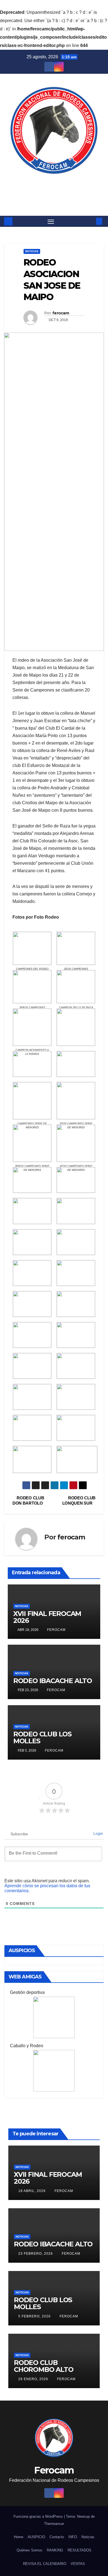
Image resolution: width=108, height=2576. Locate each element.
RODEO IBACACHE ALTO (53, 1681)
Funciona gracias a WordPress (39, 2516)
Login (98, 1833)
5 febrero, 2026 (35, 2316)
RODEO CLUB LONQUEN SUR (79, 1500)
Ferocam (54, 186)
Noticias (32, 251)
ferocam (61, 313)
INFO (73, 2537)
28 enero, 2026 (34, 2379)
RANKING (55, 2550)
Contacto (57, 2537)
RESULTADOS (79, 2550)
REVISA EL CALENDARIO (45, 2564)
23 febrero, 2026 (36, 2254)
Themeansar (54, 2524)
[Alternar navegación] (51, 221)
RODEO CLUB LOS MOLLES (42, 1738)
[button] (91, 221)
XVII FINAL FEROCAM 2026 (47, 1617)
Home (19, 2537)
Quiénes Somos (29, 2550)
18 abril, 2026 (33, 2191)
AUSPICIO (36, 2537)
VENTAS (78, 2564)
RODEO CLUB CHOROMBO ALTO (43, 2366)
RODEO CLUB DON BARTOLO (28, 1500)
